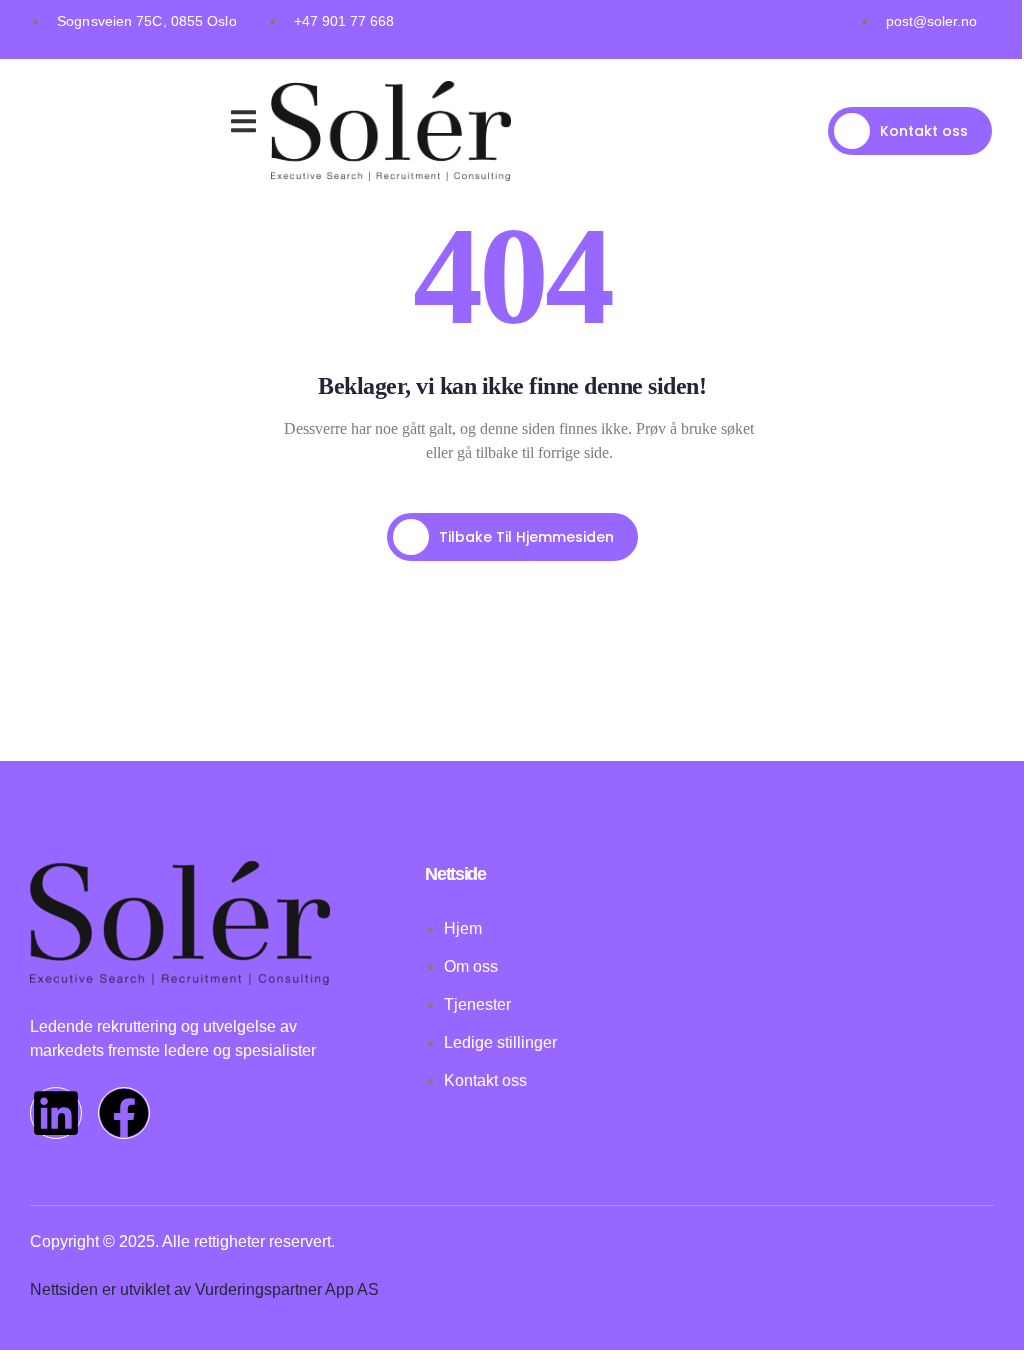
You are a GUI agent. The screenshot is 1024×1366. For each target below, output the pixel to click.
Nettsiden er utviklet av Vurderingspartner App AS (204, 1289)
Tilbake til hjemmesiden (526, 537)
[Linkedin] (56, 1113)
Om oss (136, 125)
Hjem (67, 100)
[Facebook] (124, 1113)
